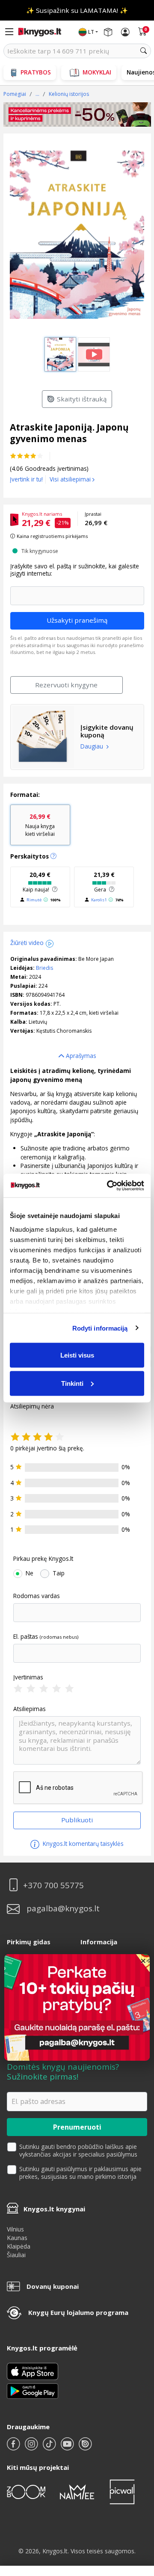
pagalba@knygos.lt (63, 1909)
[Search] (144, 51)
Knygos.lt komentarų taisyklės (82, 1844)
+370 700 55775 (53, 1885)
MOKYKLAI (97, 72)
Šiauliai (16, 2255)
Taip (59, 1573)
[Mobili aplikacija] (33, 2390)
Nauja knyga (40, 825)
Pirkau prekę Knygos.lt (43, 1559)
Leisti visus (77, 1355)
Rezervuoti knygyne (66, 685)
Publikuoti (77, 1820)
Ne (30, 1573)
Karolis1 (99, 900)
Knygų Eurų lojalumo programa (78, 2312)
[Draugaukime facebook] (14, 2447)
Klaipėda (19, 2246)
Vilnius (15, 2229)
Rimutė (34, 900)
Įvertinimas (28, 1677)
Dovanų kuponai (53, 2286)
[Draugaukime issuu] (85, 2447)
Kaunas (17, 2238)
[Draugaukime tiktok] (50, 2447)
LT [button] (91, 32)
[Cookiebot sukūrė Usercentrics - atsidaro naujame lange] (109, 1185)
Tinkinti (72, 1383)
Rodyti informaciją (100, 1328)
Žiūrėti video (27, 943)
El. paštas (26, 1637)
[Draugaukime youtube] (68, 2447)
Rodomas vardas (37, 1596)
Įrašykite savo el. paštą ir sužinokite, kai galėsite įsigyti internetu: (75, 570)
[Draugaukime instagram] (32, 2447)
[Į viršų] (137, 2516)
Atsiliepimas (30, 1709)
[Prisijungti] (125, 32)
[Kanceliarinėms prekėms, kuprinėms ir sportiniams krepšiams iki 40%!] (77, 115)
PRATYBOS (36, 72)
